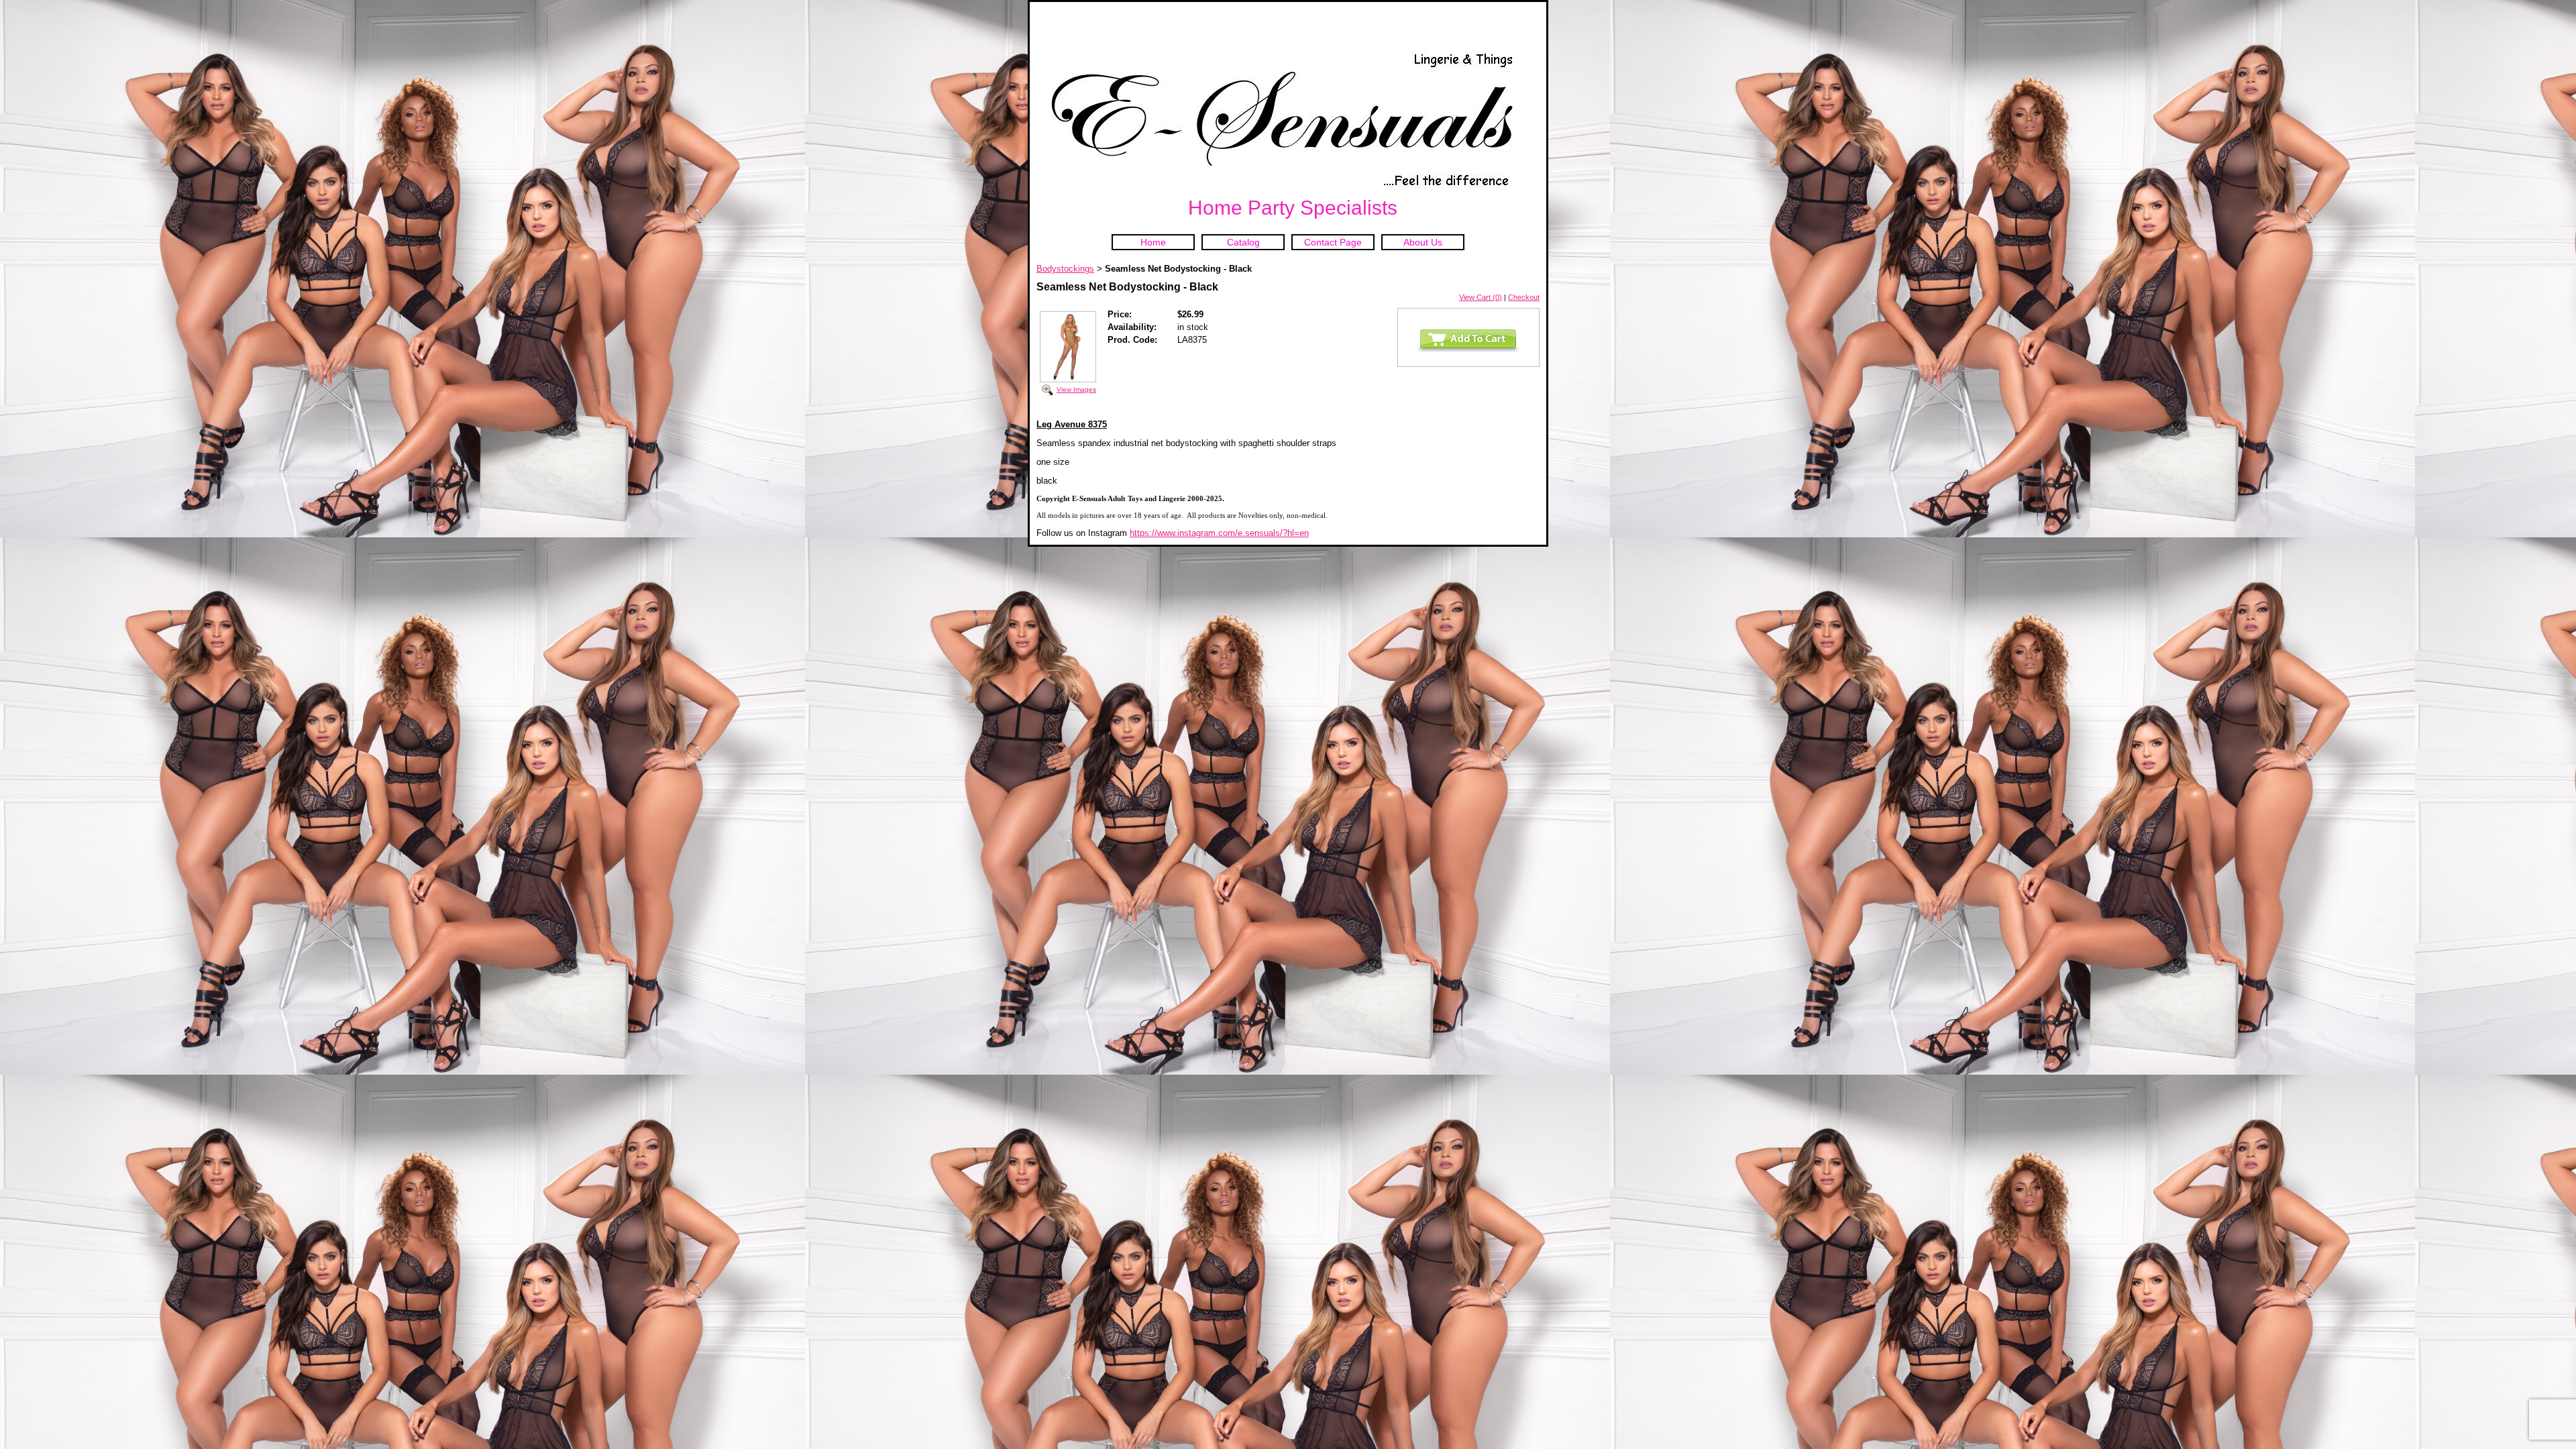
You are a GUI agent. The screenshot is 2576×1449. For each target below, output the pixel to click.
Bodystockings (1065, 269)
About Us (1423, 242)
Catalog (1243, 242)
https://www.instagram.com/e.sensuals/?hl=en (1219, 533)
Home (1153, 242)
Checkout (1524, 297)
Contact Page (1333, 242)
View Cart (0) (1481, 297)
